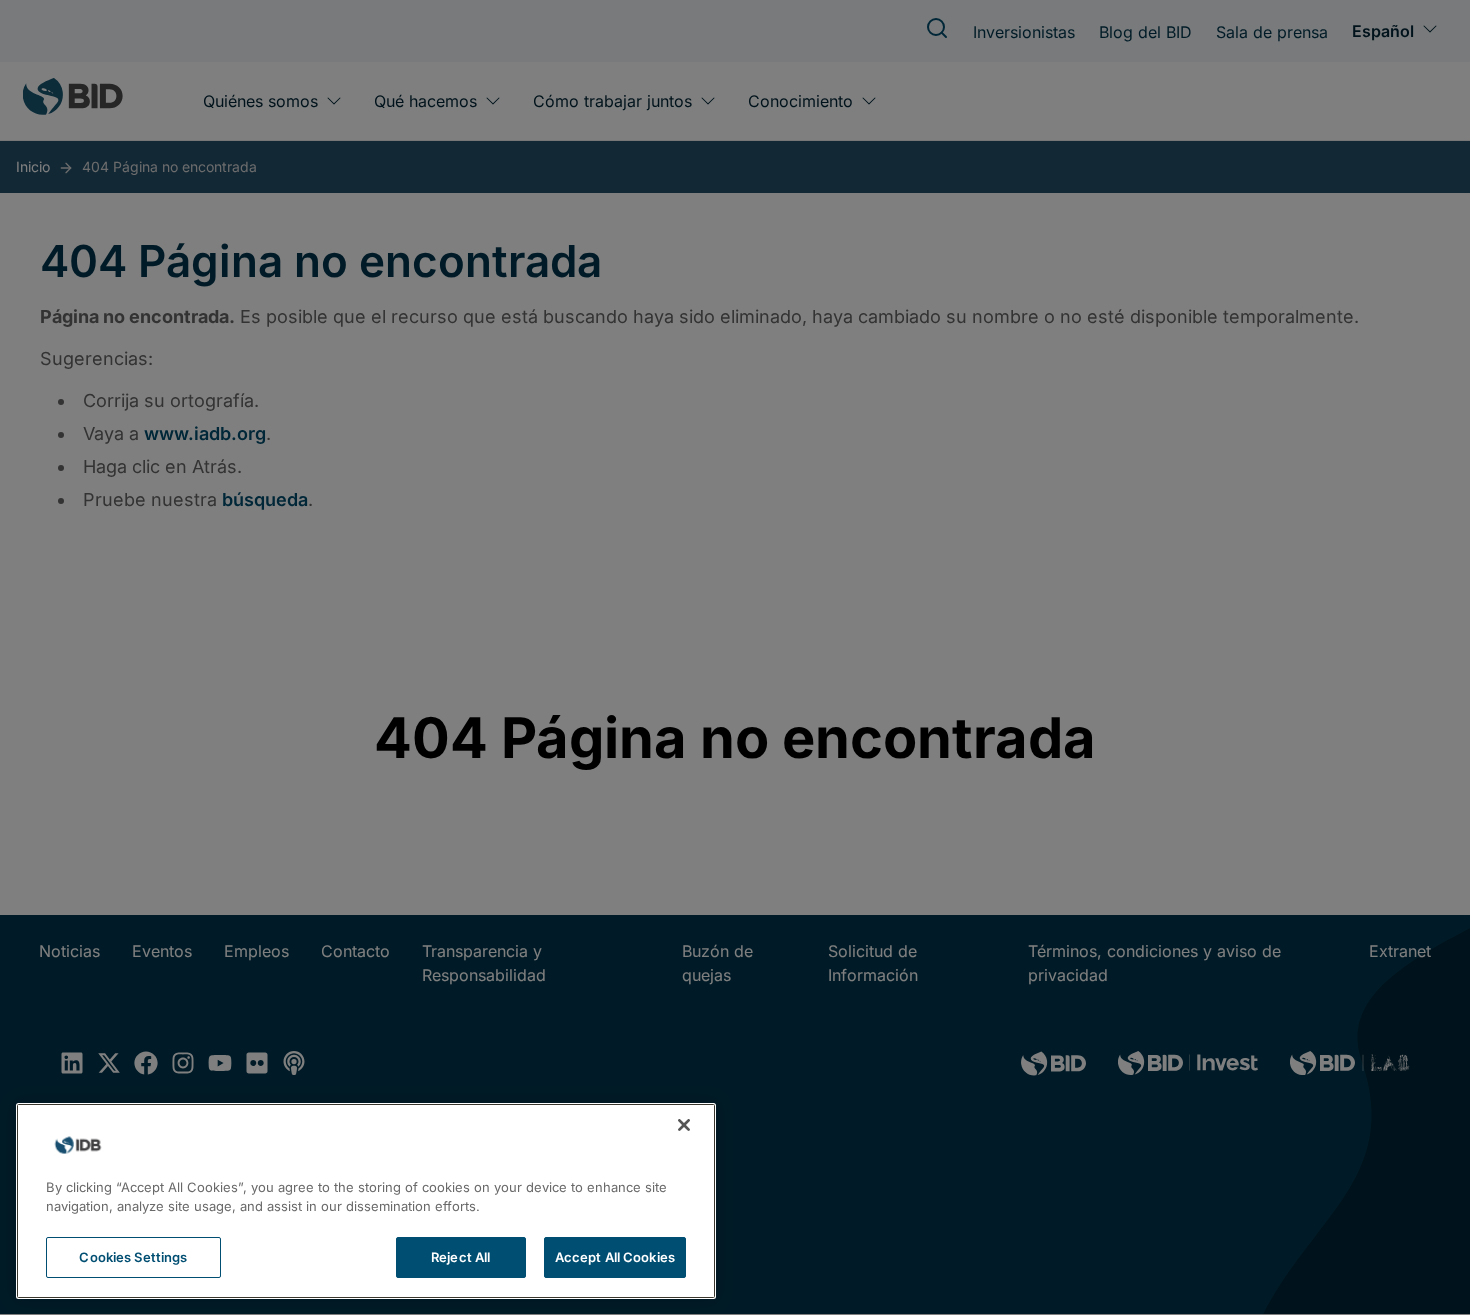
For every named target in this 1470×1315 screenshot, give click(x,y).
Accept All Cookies (615, 1257)
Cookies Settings (133, 1257)
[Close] (684, 1125)
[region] (366, 1201)
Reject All (460, 1257)
